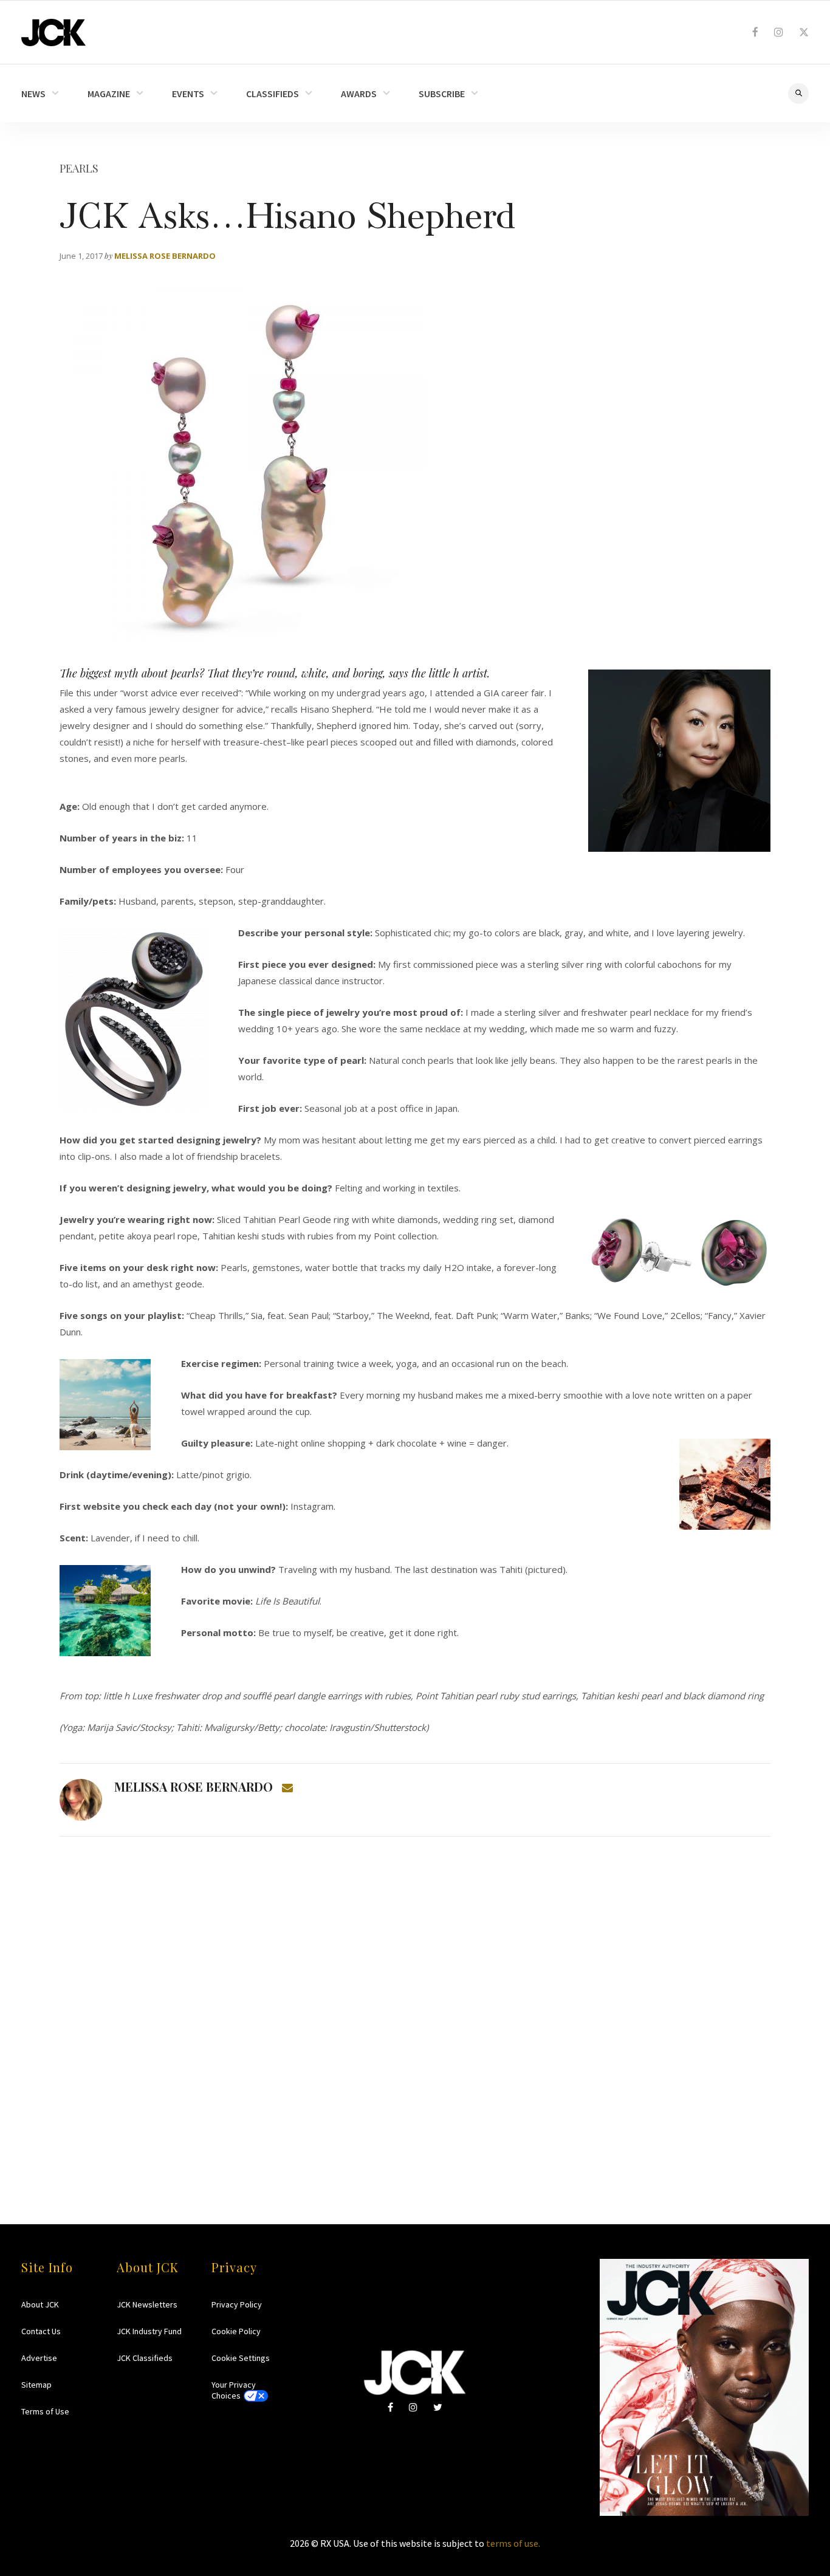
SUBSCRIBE (442, 94)
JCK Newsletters (147, 2304)
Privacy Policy (237, 2304)
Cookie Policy (236, 2331)
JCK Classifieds (145, 2358)
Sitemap (36, 2385)
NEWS (33, 94)
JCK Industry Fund (149, 2331)
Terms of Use (45, 2411)
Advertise (39, 2358)
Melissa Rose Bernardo (165, 256)
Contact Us (41, 2331)
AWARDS (359, 94)
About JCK (40, 2304)
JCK (53, 33)
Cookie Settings (241, 2358)
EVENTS (188, 94)
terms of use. (513, 2543)
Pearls (79, 168)
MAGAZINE (109, 94)
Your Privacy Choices (234, 2390)
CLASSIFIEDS (273, 94)
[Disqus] (415, 2007)
